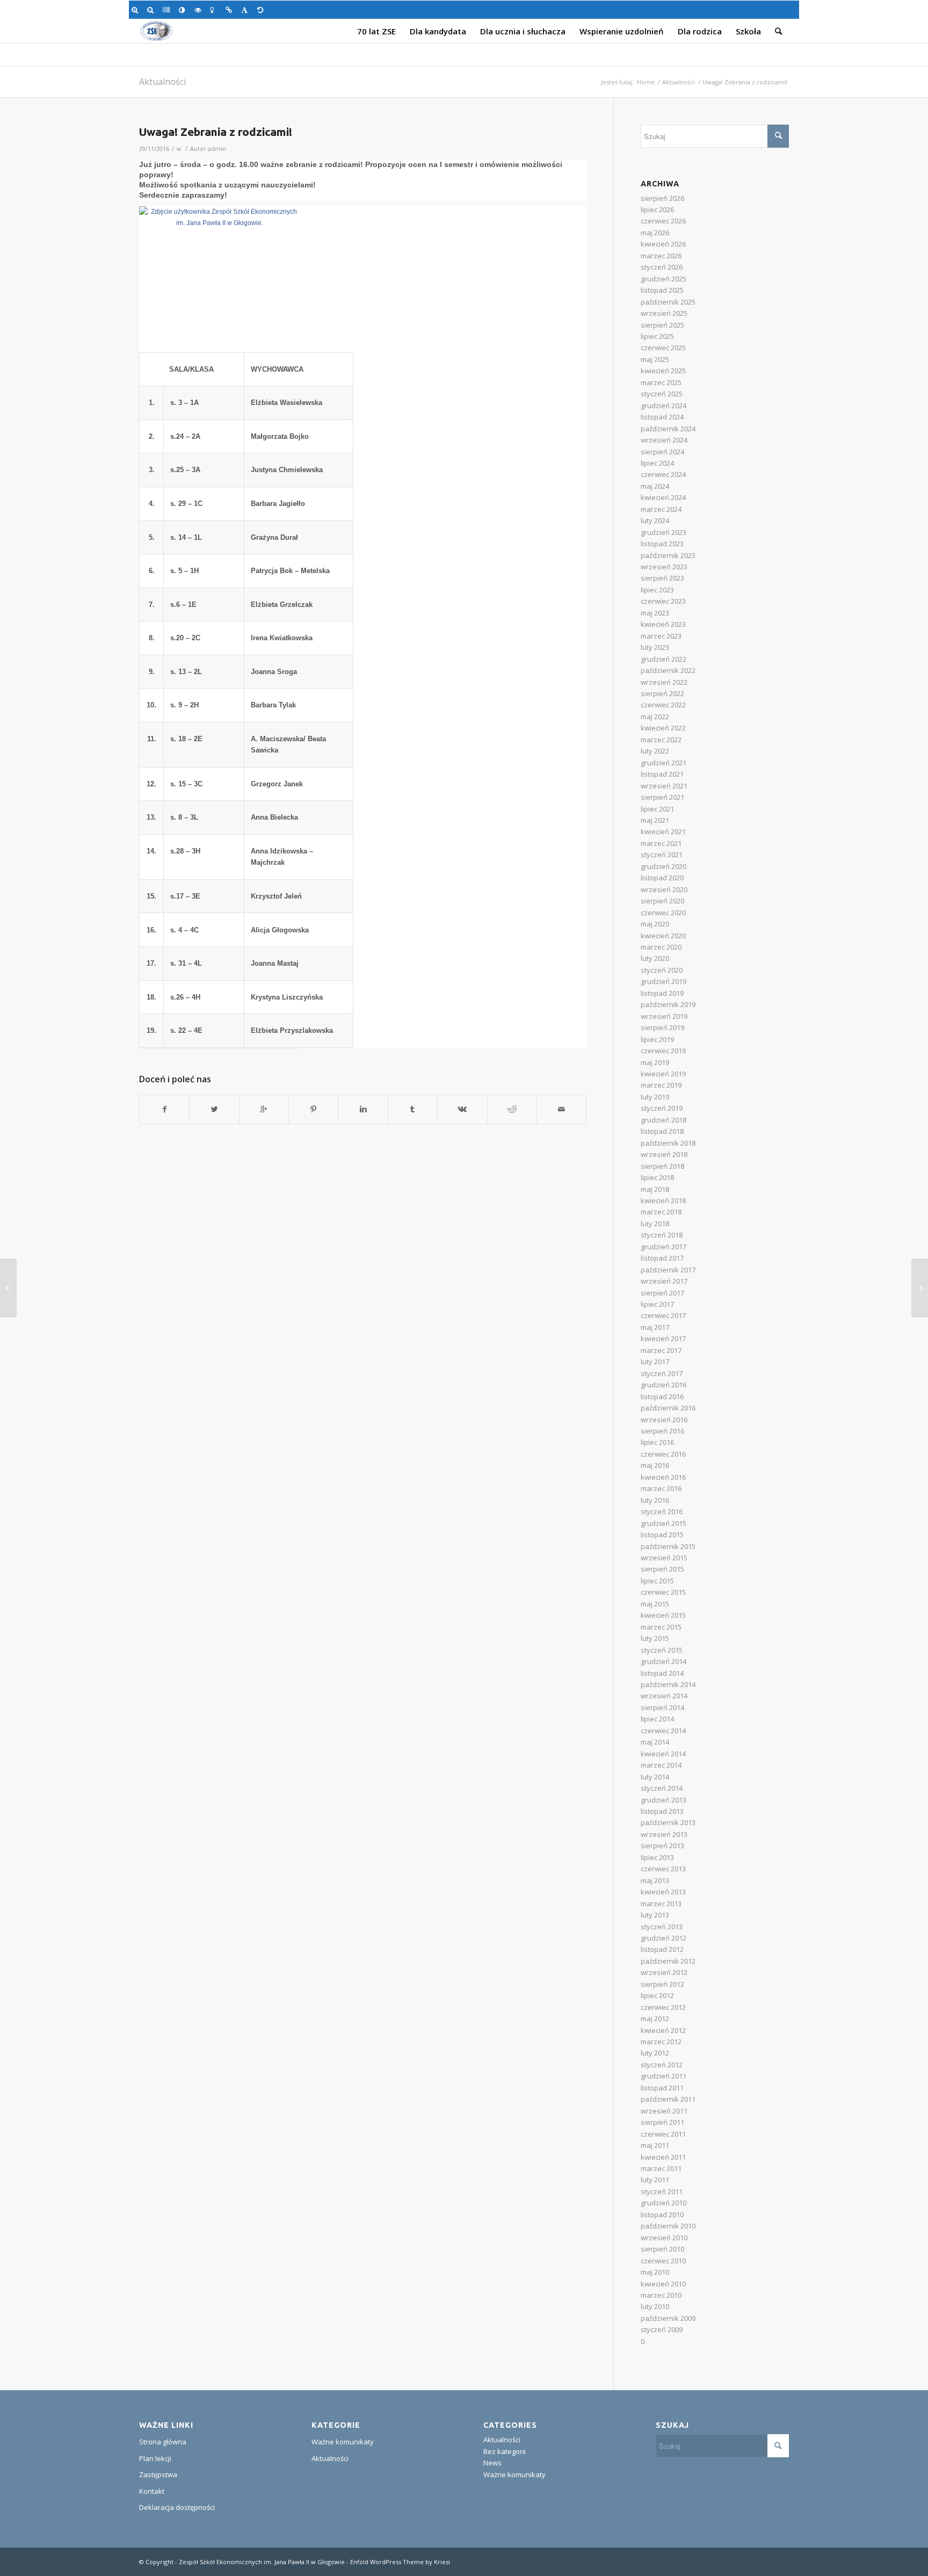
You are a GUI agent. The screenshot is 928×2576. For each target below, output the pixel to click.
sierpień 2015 (662, 1569)
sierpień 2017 (662, 1293)
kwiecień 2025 (663, 371)
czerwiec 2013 (663, 1869)
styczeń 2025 (662, 394)
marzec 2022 (661, 740)
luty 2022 (655, 751)
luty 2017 (655, 1362)
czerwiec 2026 (663, 221)
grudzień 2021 (664, 763)
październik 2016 (668, 1408)
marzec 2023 (661, 636)
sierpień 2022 (662, 693)
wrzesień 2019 (664, 1016)
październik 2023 (668, 555)
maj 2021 (655, 820)
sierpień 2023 (662, 578)
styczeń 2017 (662, 1373)
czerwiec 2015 (663, 1592)
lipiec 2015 (657, 1581)
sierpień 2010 (662, 2249)
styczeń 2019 (662, 1108)
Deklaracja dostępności (177, 2507)
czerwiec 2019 (663, 1051)
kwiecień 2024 (663, 497)
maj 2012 (655, 2018)
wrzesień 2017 (664, 1281)
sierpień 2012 (662, 1984)
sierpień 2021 (662, 797)
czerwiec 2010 (663, 2261)
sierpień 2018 (662, 1166)
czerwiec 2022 (663, 705)
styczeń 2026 (662, 267)
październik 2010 (668, 2226)
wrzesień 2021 (664, 786)
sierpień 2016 (662, 1431)
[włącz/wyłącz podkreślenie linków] (231, 10)
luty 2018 (655, 1224)
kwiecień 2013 (663, 1892)
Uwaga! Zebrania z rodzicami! (216, 132)
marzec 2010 (661, 2295)
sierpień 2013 (662, 1846)
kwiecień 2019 (663, 1074)
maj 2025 (655, 359)
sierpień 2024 (662, 452)
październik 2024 (668, 429)
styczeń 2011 (662, 2191)
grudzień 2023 (664, 532)
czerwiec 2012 (663, 2007)
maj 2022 (655, 717)
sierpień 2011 (662, 2122)
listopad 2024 (662, 417)
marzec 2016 (661, 1488)
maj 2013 (655, 1880)
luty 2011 (655, 2180)
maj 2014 (655, 1742)
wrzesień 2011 (664, 2111)
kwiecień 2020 (663, 936)
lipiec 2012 (657, 1995)
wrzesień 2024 (664, 440)
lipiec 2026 (657, 209)
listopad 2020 (662, 878)
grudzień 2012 (664, 1938)
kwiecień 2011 (663, 2157)
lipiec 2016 (657, 1442)
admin (217, 149)
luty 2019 (655, 1097)
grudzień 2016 (664, 1385)
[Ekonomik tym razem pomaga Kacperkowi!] (8, 1288)
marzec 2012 (661, 2042)
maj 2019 (655, 1062)
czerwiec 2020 (663, 913)
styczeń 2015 (662, 1650)
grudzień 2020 (664, 866)
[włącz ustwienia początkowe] (262, 10)
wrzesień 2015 (664, 1558)
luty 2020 (655, 958)
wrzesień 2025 (664, 313)
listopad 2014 (662, 1673)
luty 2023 (655, 647)
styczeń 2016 (662, 1511)
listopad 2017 (662, 1258)
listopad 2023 (662, 544)
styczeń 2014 (662, 1788)
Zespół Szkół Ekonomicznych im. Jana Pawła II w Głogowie (262, 2562)
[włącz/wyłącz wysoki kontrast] (184, 10)
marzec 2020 (661, 947)
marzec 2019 (661, 1085)
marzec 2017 (661, 1350)
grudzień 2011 (664, 2076)
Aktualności (162, 82)
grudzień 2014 (664, 1661)
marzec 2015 (661, 1627)
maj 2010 (655, 2272)
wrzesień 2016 (664, 1420)
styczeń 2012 (662, 2065)
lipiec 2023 (657, 590)
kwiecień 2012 (663, 2030)
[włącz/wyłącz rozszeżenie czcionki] (246, 10)
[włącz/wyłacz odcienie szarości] (168, 10)
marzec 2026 (661, 256)
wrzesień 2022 (664, 682)
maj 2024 (655, 486)
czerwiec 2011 (663, 2134)
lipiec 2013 (657, 1857)
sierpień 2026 (662, 198)
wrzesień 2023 (664, 567)
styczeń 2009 (662, 2329)
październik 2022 (668, 670)
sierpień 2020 (662, 901)
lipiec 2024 (657, 463)
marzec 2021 (661, 843)
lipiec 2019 (657, 1039)
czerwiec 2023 (663, 601)
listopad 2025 (662, 290)
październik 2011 (668, 2099)
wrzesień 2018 (664, 1154)
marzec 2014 (661, 1765)
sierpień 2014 (662, 1707)
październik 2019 (668, 1004)
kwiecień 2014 (663, 1754)
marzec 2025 (661, 382)
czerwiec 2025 (663, 348)
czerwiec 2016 (663, 1454)
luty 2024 (655, 520)
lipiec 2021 (657, 809)
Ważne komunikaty (343, 2442)
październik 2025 (668, 302)
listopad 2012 (662, 1949)
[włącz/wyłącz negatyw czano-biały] (200, 10)
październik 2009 (668, 2318)
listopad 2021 (662, 774)
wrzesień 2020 (664, 889)
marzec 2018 (661, 1212)
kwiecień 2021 (663, 831)
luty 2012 (655, 2053)
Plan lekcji (155, 2458)
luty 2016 (655, 1500)
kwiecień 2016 (663, 1477)
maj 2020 (655, 924)
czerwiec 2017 (663, 1315)
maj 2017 (655, 1327)
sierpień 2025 (662, 325)
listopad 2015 (662, 1535)
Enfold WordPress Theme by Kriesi (400, 2562)
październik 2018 (668, 1143)
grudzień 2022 (664, 659)
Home (646, 82)
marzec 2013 (661, 1904)
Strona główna (163, 2442)
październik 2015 (668, 1546)
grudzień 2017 (664, 1247)
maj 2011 (655, 2145)
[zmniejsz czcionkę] (152, 10)
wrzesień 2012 (664, 1972)
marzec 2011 (661, 2168)
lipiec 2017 (657, 1304)
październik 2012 (668, 1961)
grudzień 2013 (664, 1800)
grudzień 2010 (664, 2203)
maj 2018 (655, 1189)
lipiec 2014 (657, 1719)
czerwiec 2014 (663, 1731)
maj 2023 (655, 613)
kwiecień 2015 (663, 1615)
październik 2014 (668, 1684)
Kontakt (152, 2491)
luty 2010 (655, 2306)
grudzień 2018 (664, 1120)
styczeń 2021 (662, 855)
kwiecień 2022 (663, 728)
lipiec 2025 (657, 336)
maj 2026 (655, 233)
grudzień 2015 (664, 1523)
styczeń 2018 (662, 1235)
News (492, 2463)
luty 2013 (655, 1915)
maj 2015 (655, 1604)
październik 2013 (668, 1822)
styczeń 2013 (662, 1927)
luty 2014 (655, 1777)
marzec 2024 (661, 509)
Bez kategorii (505, 2451)
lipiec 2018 (657, 1177)
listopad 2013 (662, 1811)
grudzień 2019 (664, 981)
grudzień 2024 (664, 406)
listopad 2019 (662, 993)
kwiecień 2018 (663, 1200)
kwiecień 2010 (663, 2284)
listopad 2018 (662, 1131)
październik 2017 (668, 1270)
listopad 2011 (662, 2088)
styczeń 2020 (662, 970)
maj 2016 (655, 1465)
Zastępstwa (158, 2474)
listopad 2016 (662, 1396)
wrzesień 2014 (664, 1696)
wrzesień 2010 (664, 2238)
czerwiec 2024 (663, 474)
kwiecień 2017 (663, 1338)
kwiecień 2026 (663, 244)
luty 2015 (655, 1638)
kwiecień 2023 (663, 624)
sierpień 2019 (662, 1027)
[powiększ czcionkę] (137, 10)
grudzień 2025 (664, 279)
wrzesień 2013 (664, 1834)
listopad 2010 (662, 2215)
